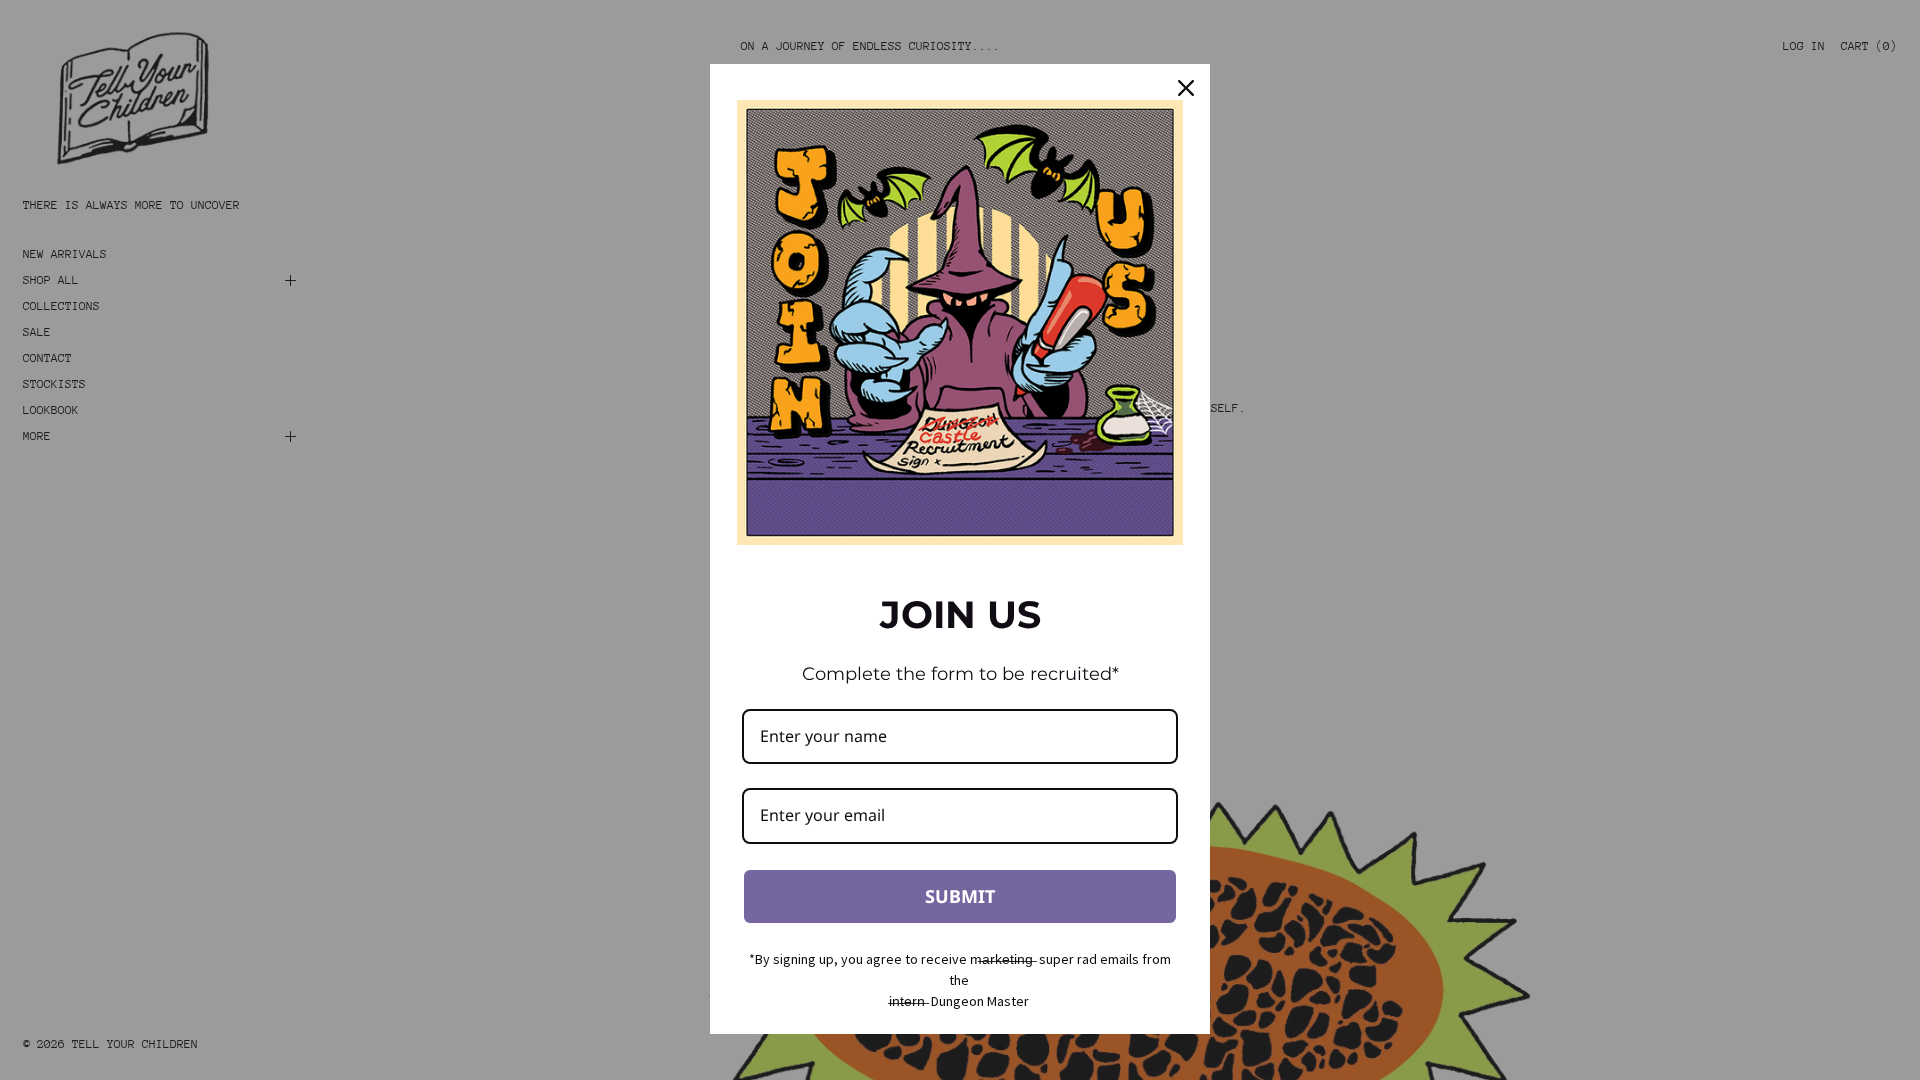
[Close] (1186, 88)
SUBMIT (960, 896)
